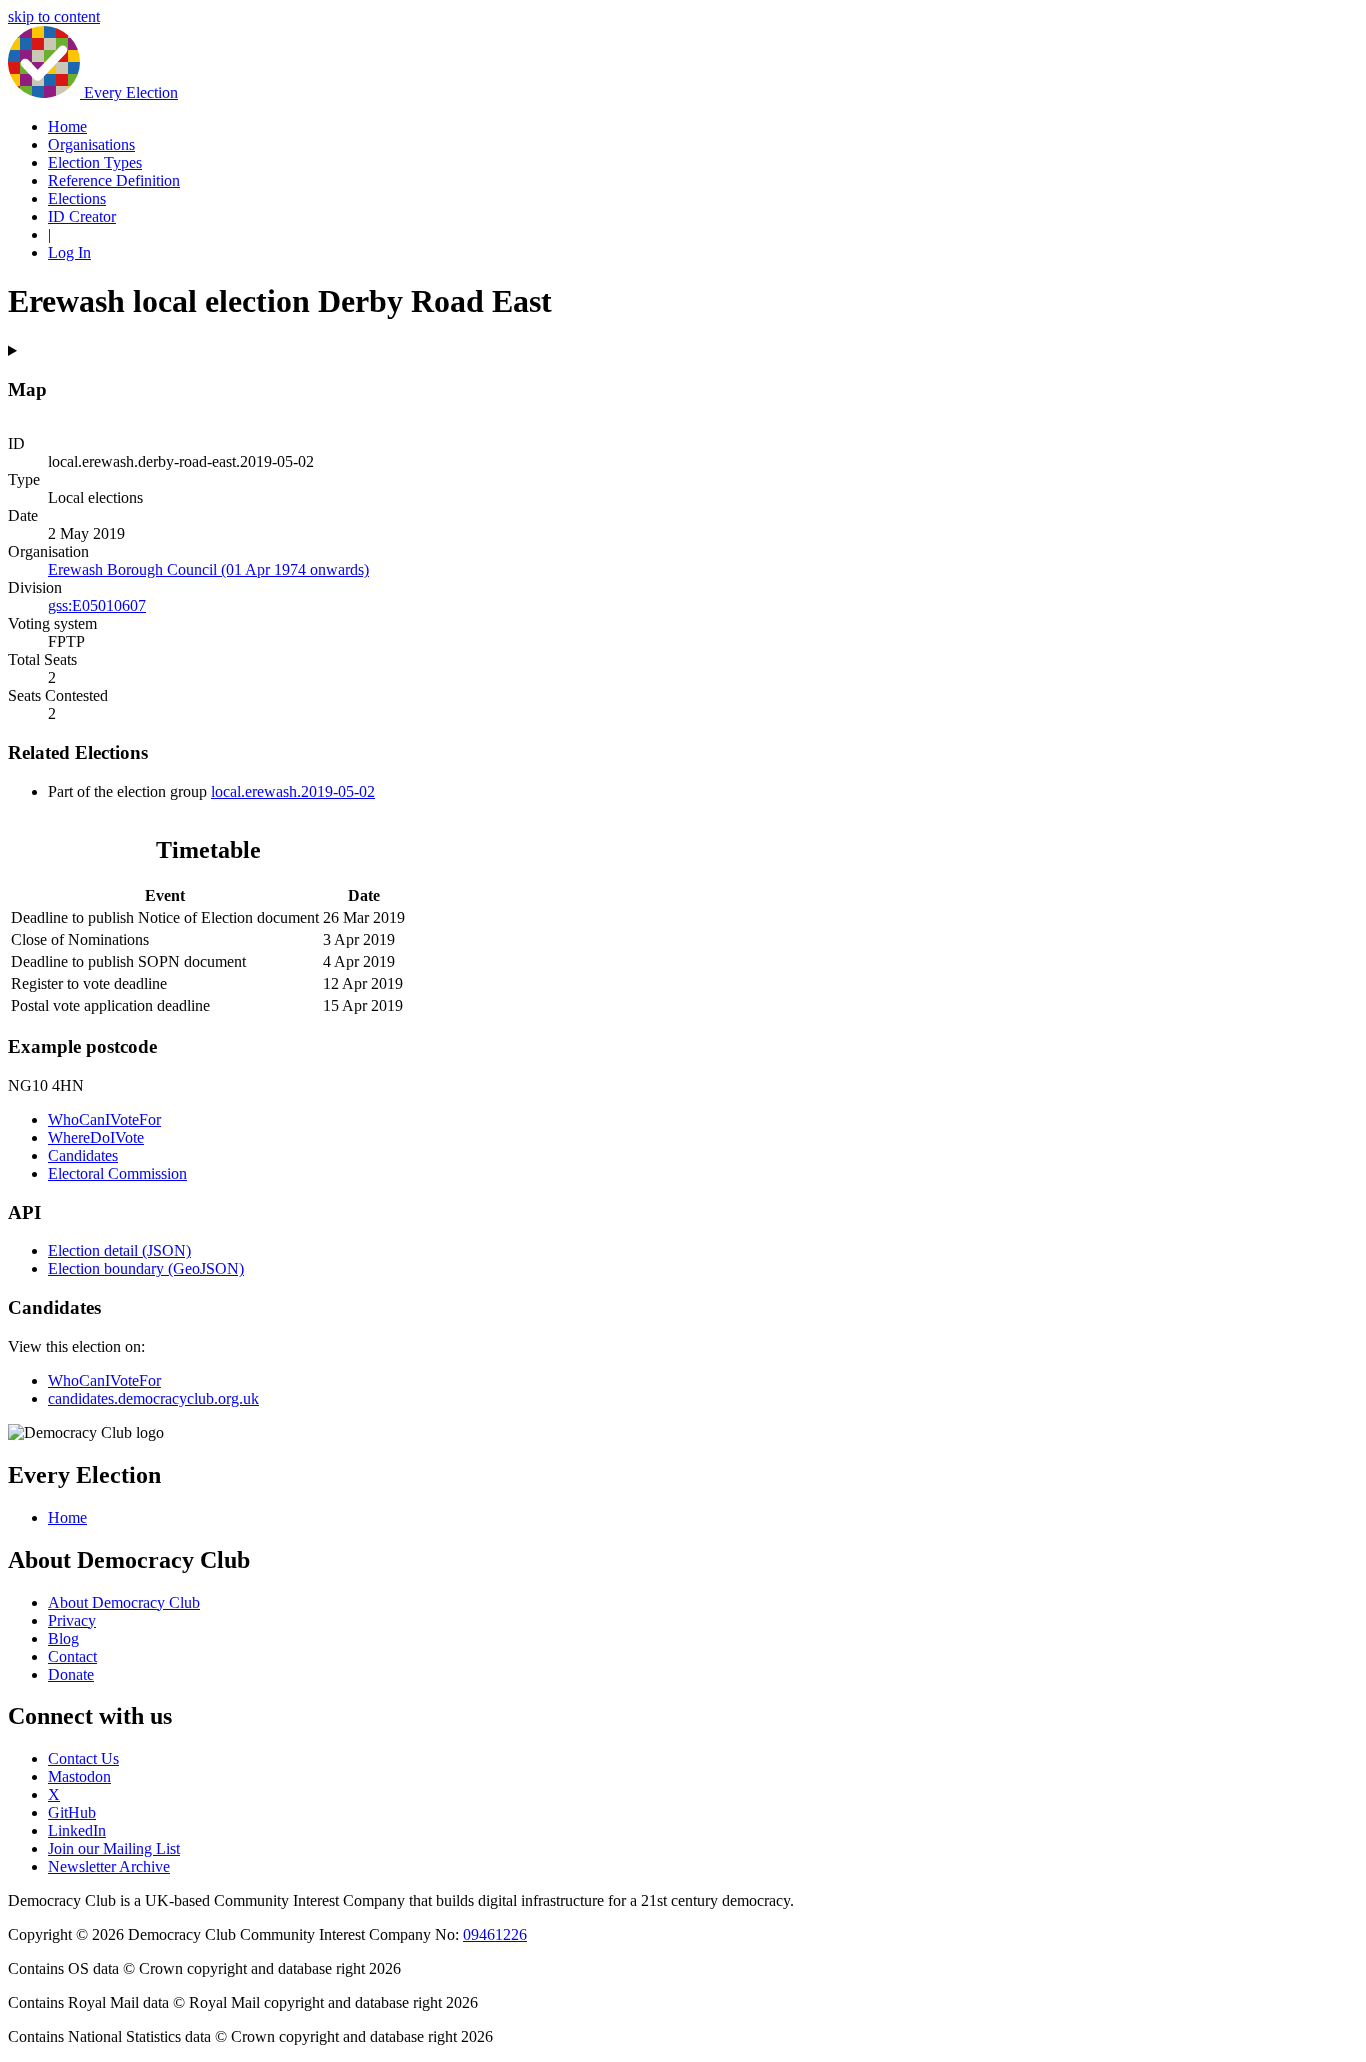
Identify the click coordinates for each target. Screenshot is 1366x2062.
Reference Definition (114, 180)
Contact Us (83, 1758)
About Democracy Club (124, 1602)
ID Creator (82, 216)
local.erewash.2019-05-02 (293, 791)
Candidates (83, 1155)
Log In (69, 252)
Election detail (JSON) (119, 1250)
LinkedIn (77, 1830)
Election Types (95, 162)
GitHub (72, 1812)
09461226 (495, 1934)
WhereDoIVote (96, 1137)
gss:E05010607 (97, 605)
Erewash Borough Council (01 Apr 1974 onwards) (208, 569)
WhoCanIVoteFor (104, 1119)
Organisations (91, 144)
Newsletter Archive (109, 1866)
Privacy (72, 1620)
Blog (63, 1638)
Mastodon (79, 1776)
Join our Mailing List (114, 1848)
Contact (72, 1656)
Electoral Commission (117, 1173)
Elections (77, 198)
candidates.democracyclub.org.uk (153, 1398)
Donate (71, 1674)
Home (67, 126)
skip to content (54, 16)
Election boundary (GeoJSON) (146, 1268)
